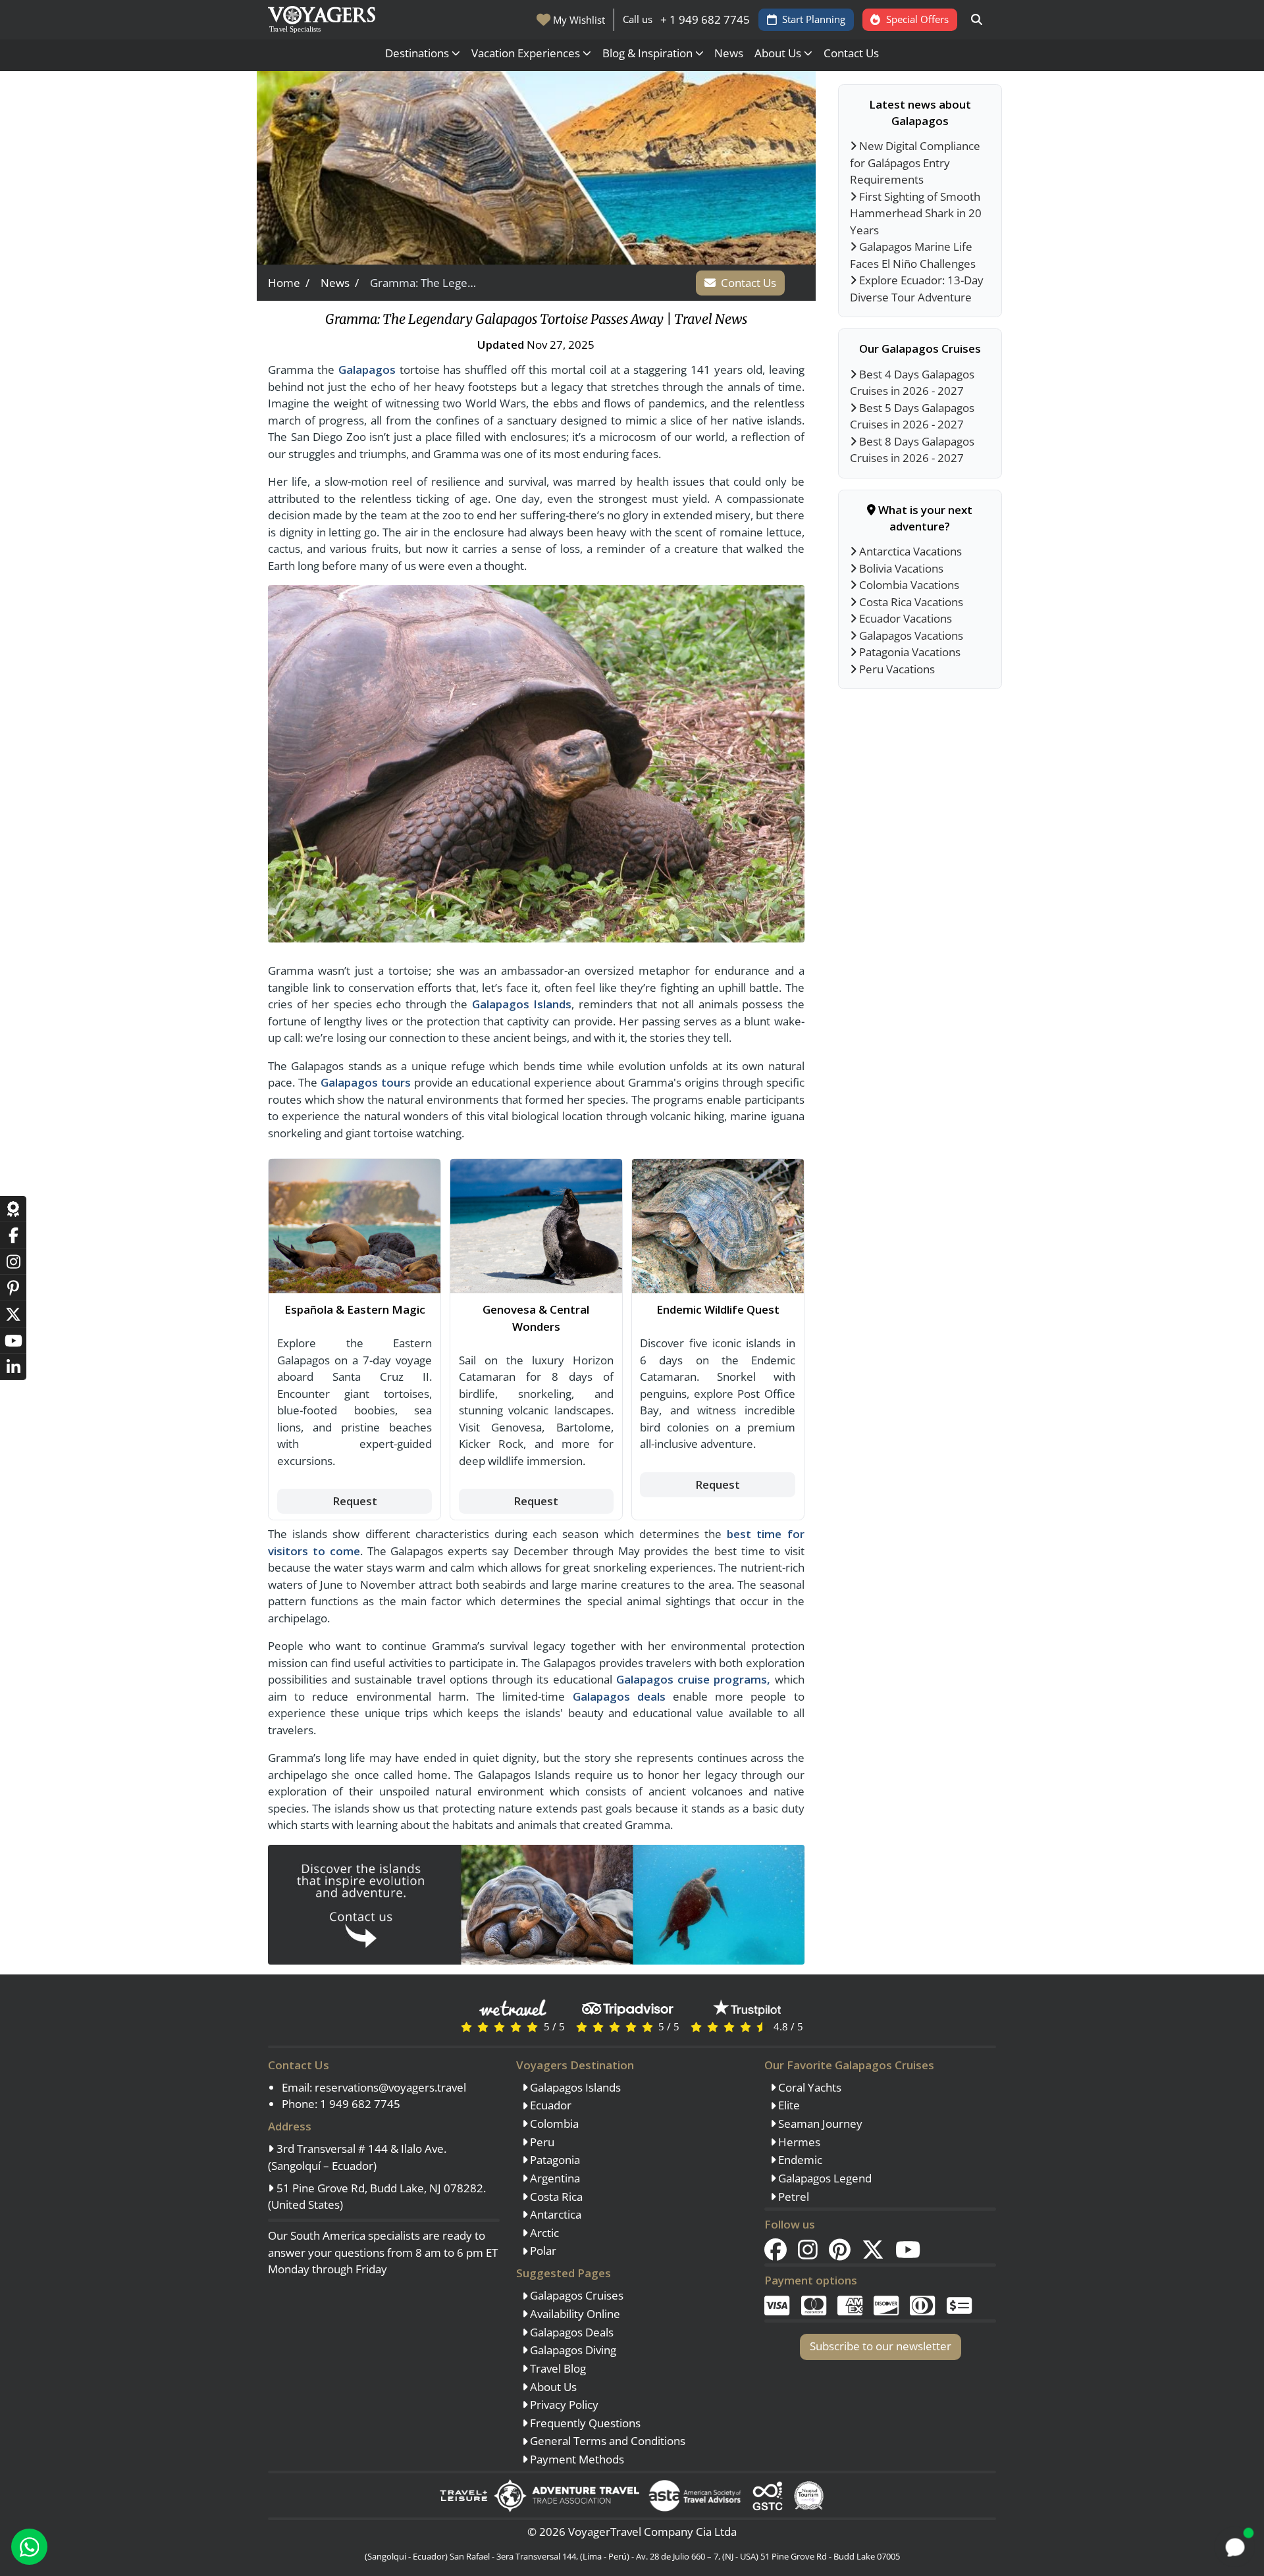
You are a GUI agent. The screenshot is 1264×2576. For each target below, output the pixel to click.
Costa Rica (555, 2197)
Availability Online (574, 2314)
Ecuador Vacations (904, 618)
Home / (289, 283)
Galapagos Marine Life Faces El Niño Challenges (913, 255)
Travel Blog (557, 2368)
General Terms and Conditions (606, 2441)
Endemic (799, 2160)
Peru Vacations (896, 669)
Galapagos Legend (824, 2178)
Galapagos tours (366, 1082)
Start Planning (814, 19)
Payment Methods (576, 2459)
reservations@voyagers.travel (390, 2087)
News (729, 53)
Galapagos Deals (570, 2332)
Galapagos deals (619, 1696)
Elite (788, 2105)
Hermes (798, 2142)
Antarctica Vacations (909, 551)
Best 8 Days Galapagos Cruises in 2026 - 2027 (912, 450)
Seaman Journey (819, 2124)
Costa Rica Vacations (910, 602)
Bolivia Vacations (900, 568)
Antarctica (554, 2214)
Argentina (554, 2178)
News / (340, 283)
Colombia (553, 2124)
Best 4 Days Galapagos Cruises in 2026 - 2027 (912, 383)
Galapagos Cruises (575, 2295)
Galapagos (367, 370)
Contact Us (851, 53)
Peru (541, 2142)
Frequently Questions (584, 2423)
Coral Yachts (808, 2087)
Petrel (792, 2197)
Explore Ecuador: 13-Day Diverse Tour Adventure (917, 289)
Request (355, 1501)
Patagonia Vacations (908, 652)
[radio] (466, 2026)
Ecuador (549, 2105)
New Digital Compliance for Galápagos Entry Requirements (915, 163)
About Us (552, 2387)
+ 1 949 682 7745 (705, 19)
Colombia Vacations (908, 585)
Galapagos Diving (572, 2350)
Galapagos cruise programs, (693, 1679)
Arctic (543, 2233)
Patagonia (554, 2160)
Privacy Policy (563, 2405)
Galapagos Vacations (910, 635)
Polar (542, 2251)
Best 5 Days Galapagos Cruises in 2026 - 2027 (912, 416)
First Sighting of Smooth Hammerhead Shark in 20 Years (916, 213)
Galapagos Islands (522, 1004)
